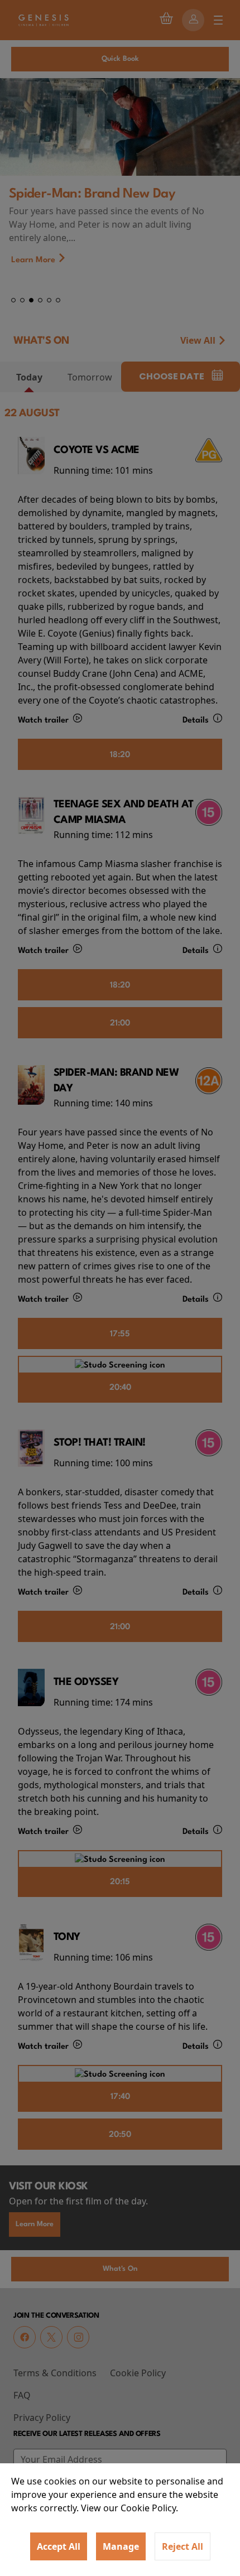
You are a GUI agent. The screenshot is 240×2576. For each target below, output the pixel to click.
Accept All (59, 2546)
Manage (121, 2546)
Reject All (183, 2546)
